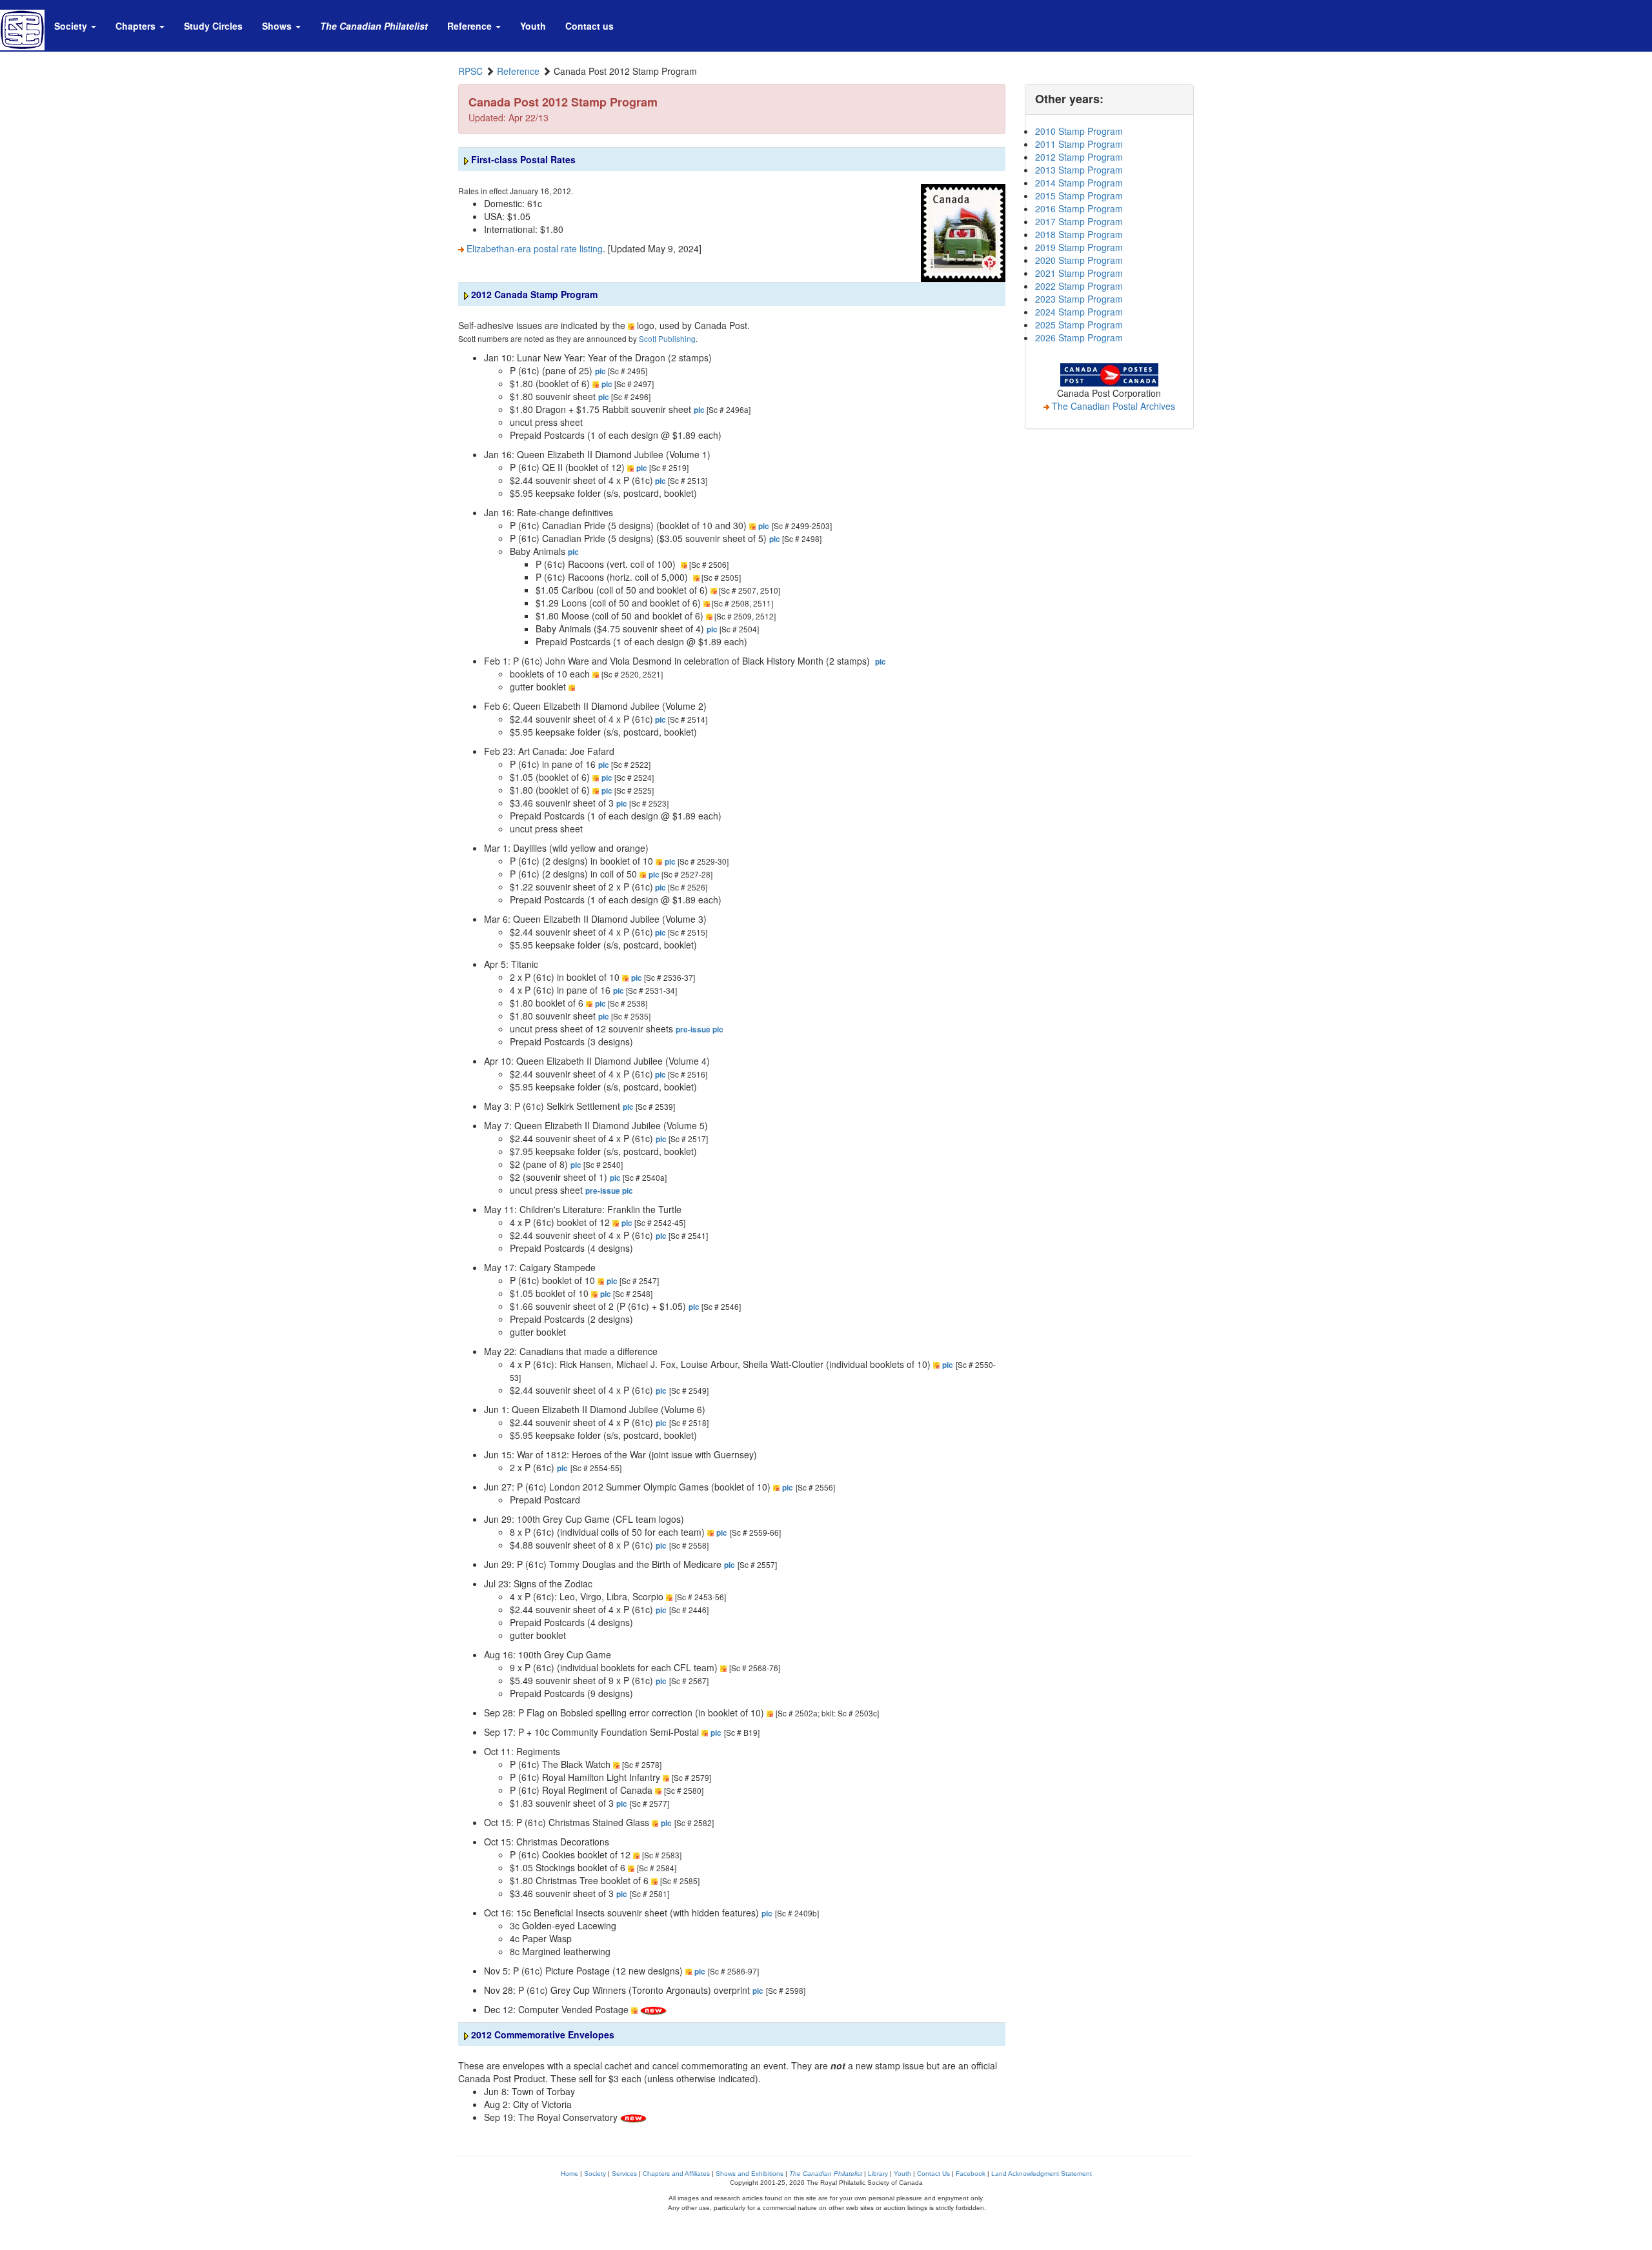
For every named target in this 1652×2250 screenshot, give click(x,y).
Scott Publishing (667, 338)
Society (595, 2174)
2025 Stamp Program (1079, 325)
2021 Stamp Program (1079, 273)
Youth (902, 2174)
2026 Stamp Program (1079, 337)
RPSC (470, 71)
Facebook (971, 2174)
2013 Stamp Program (1079, 170)
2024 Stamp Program (1079, 312)
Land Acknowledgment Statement (1042, 2174)
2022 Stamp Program (1079, 286)
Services (624, 2174)
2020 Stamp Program (1079, 260)
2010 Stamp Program (1079, 131)
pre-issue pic (700, 1030)
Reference (518, 71)
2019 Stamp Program (1079, 247)
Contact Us (933, 2174)
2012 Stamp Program (1079, 157)
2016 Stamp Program (1079, 208)
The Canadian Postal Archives (1112, 406)
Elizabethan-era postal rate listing (533, 248)
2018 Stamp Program (1079, 234)
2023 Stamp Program (1079, 299)
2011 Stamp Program (1079, 144)
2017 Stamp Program (1079, 221)
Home (569, 2174)
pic (600, 371)
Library (878, 2174)
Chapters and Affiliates (676, 2174)
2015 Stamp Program (1079, 196)
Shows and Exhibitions (750, 2174)
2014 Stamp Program (1079, 183)
